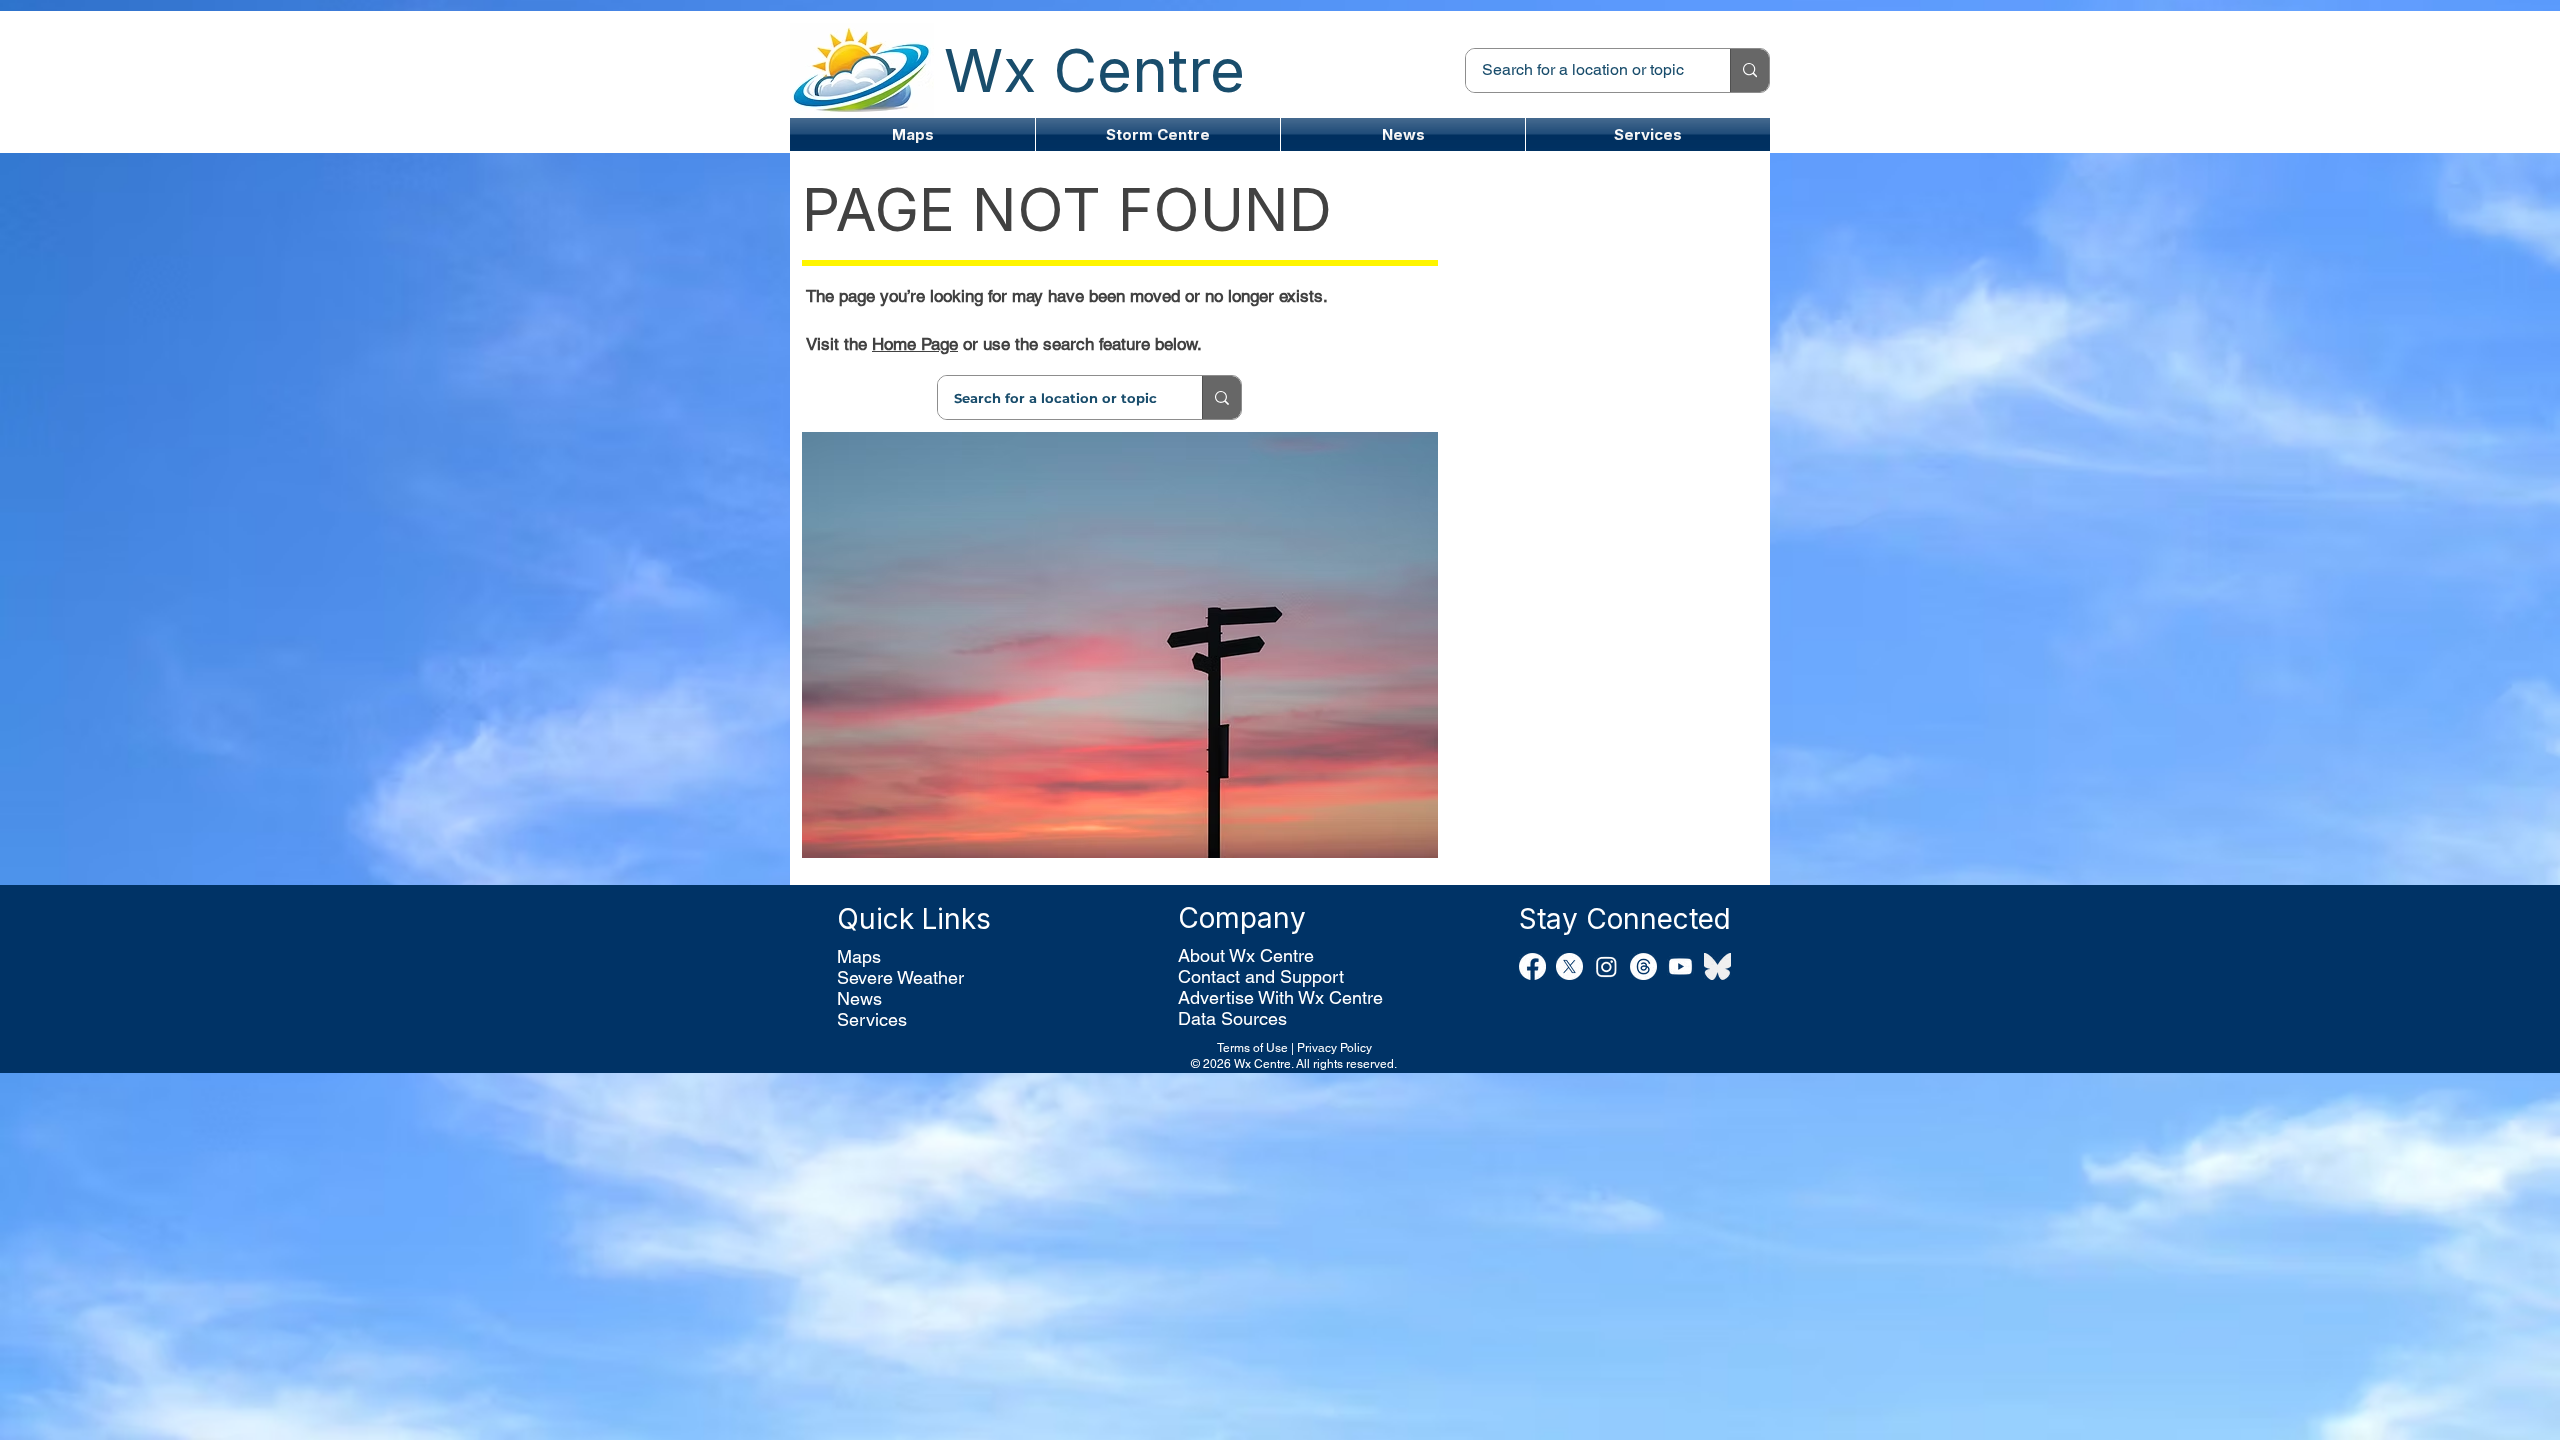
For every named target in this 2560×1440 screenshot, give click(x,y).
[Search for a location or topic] (1749, 70)
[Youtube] (1680, 966)
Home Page (915, 344)
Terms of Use (1252, 1048)
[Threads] (1643, 966)
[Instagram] (1606, 966)
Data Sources (1232, 1018)
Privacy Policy (1334, 1048)
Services (872, 1019)
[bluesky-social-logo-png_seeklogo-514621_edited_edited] (1717, 966)
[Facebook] (1532, 966)
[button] (1158, 134)
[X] (1569, 966)
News (859, 998)
